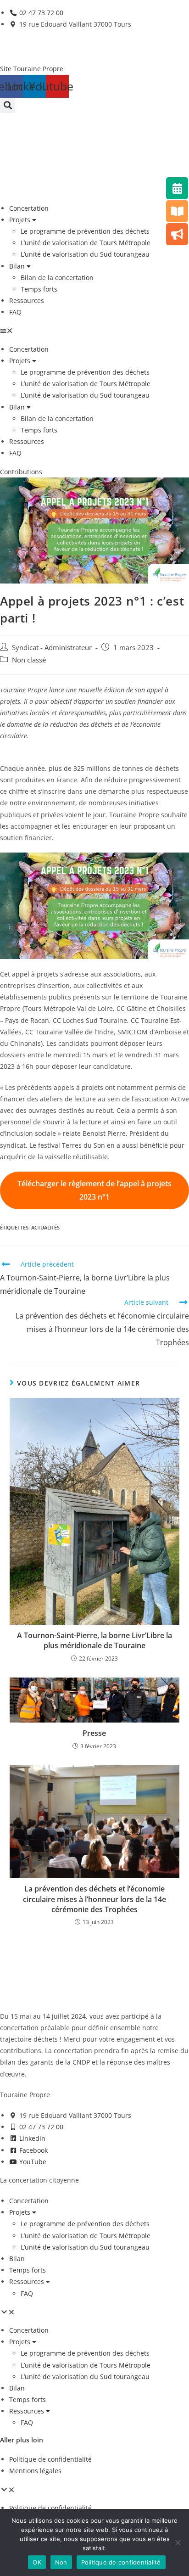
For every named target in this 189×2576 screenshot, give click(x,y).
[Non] (178, 2542)
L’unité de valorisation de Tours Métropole (86, 243)
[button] (8, 105)
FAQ (15, 312)
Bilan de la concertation (57, 278)
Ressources (27, 300)
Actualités (45, 1227)
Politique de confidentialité (50, 2459)
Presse (94, 1733)
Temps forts (39, 289)
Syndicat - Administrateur (52, 648)
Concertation (29, 208)
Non (61, 2562)
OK (37, 2562)
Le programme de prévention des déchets (85, 231)
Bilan (17, 266)
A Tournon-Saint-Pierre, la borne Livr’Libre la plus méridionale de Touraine (94, 1640)
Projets (20, 220)
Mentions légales (35, 2471)
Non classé (29, 660)
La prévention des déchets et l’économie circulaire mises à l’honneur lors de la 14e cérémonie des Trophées (94, 1899)
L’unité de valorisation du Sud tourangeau (85, 254)
